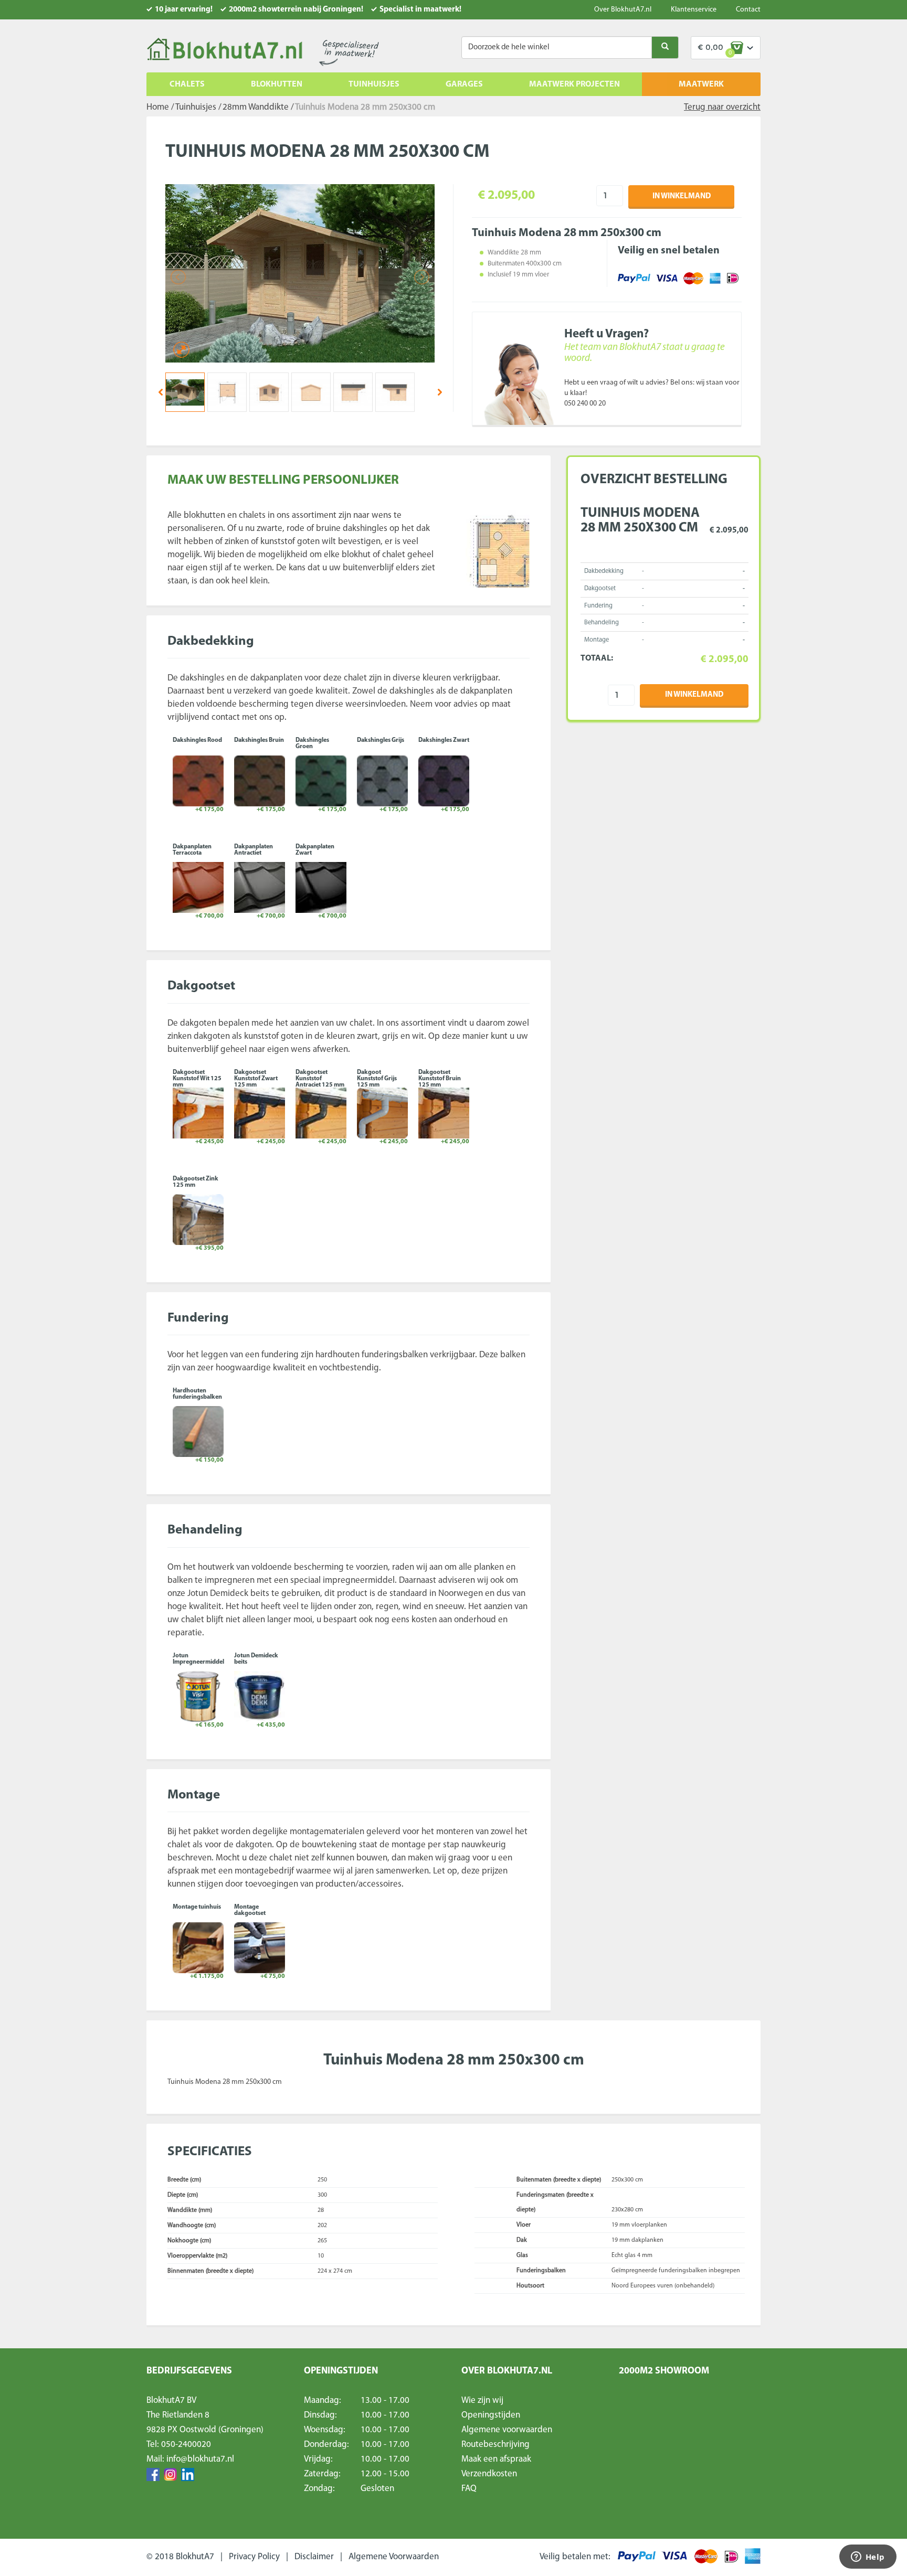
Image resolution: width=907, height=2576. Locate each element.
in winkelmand (682, 196)
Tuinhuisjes (374, 84)
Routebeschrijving (495, 2445)
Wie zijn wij (482, 2401)
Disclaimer (314, 2557)
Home (158, 107)
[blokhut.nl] (224, 50)
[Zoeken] (665, 47)
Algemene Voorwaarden (394, 2557)
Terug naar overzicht (722, 107)
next (440, 392)
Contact (748, 10)
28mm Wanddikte (256, 107)
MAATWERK (701, 84)
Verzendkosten (489, 2474)
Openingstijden (491, 2415)
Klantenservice (694, 10)
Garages (464, 84)
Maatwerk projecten (574, 84)
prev (161, 392)
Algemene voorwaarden (507, 2430)
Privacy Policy (254, 2557)
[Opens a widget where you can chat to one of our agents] (868, 2558)
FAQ (469, 2489)
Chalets (187, 84)
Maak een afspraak (496, 2459)
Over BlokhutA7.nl (623, 10)
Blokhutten (277, 84)
